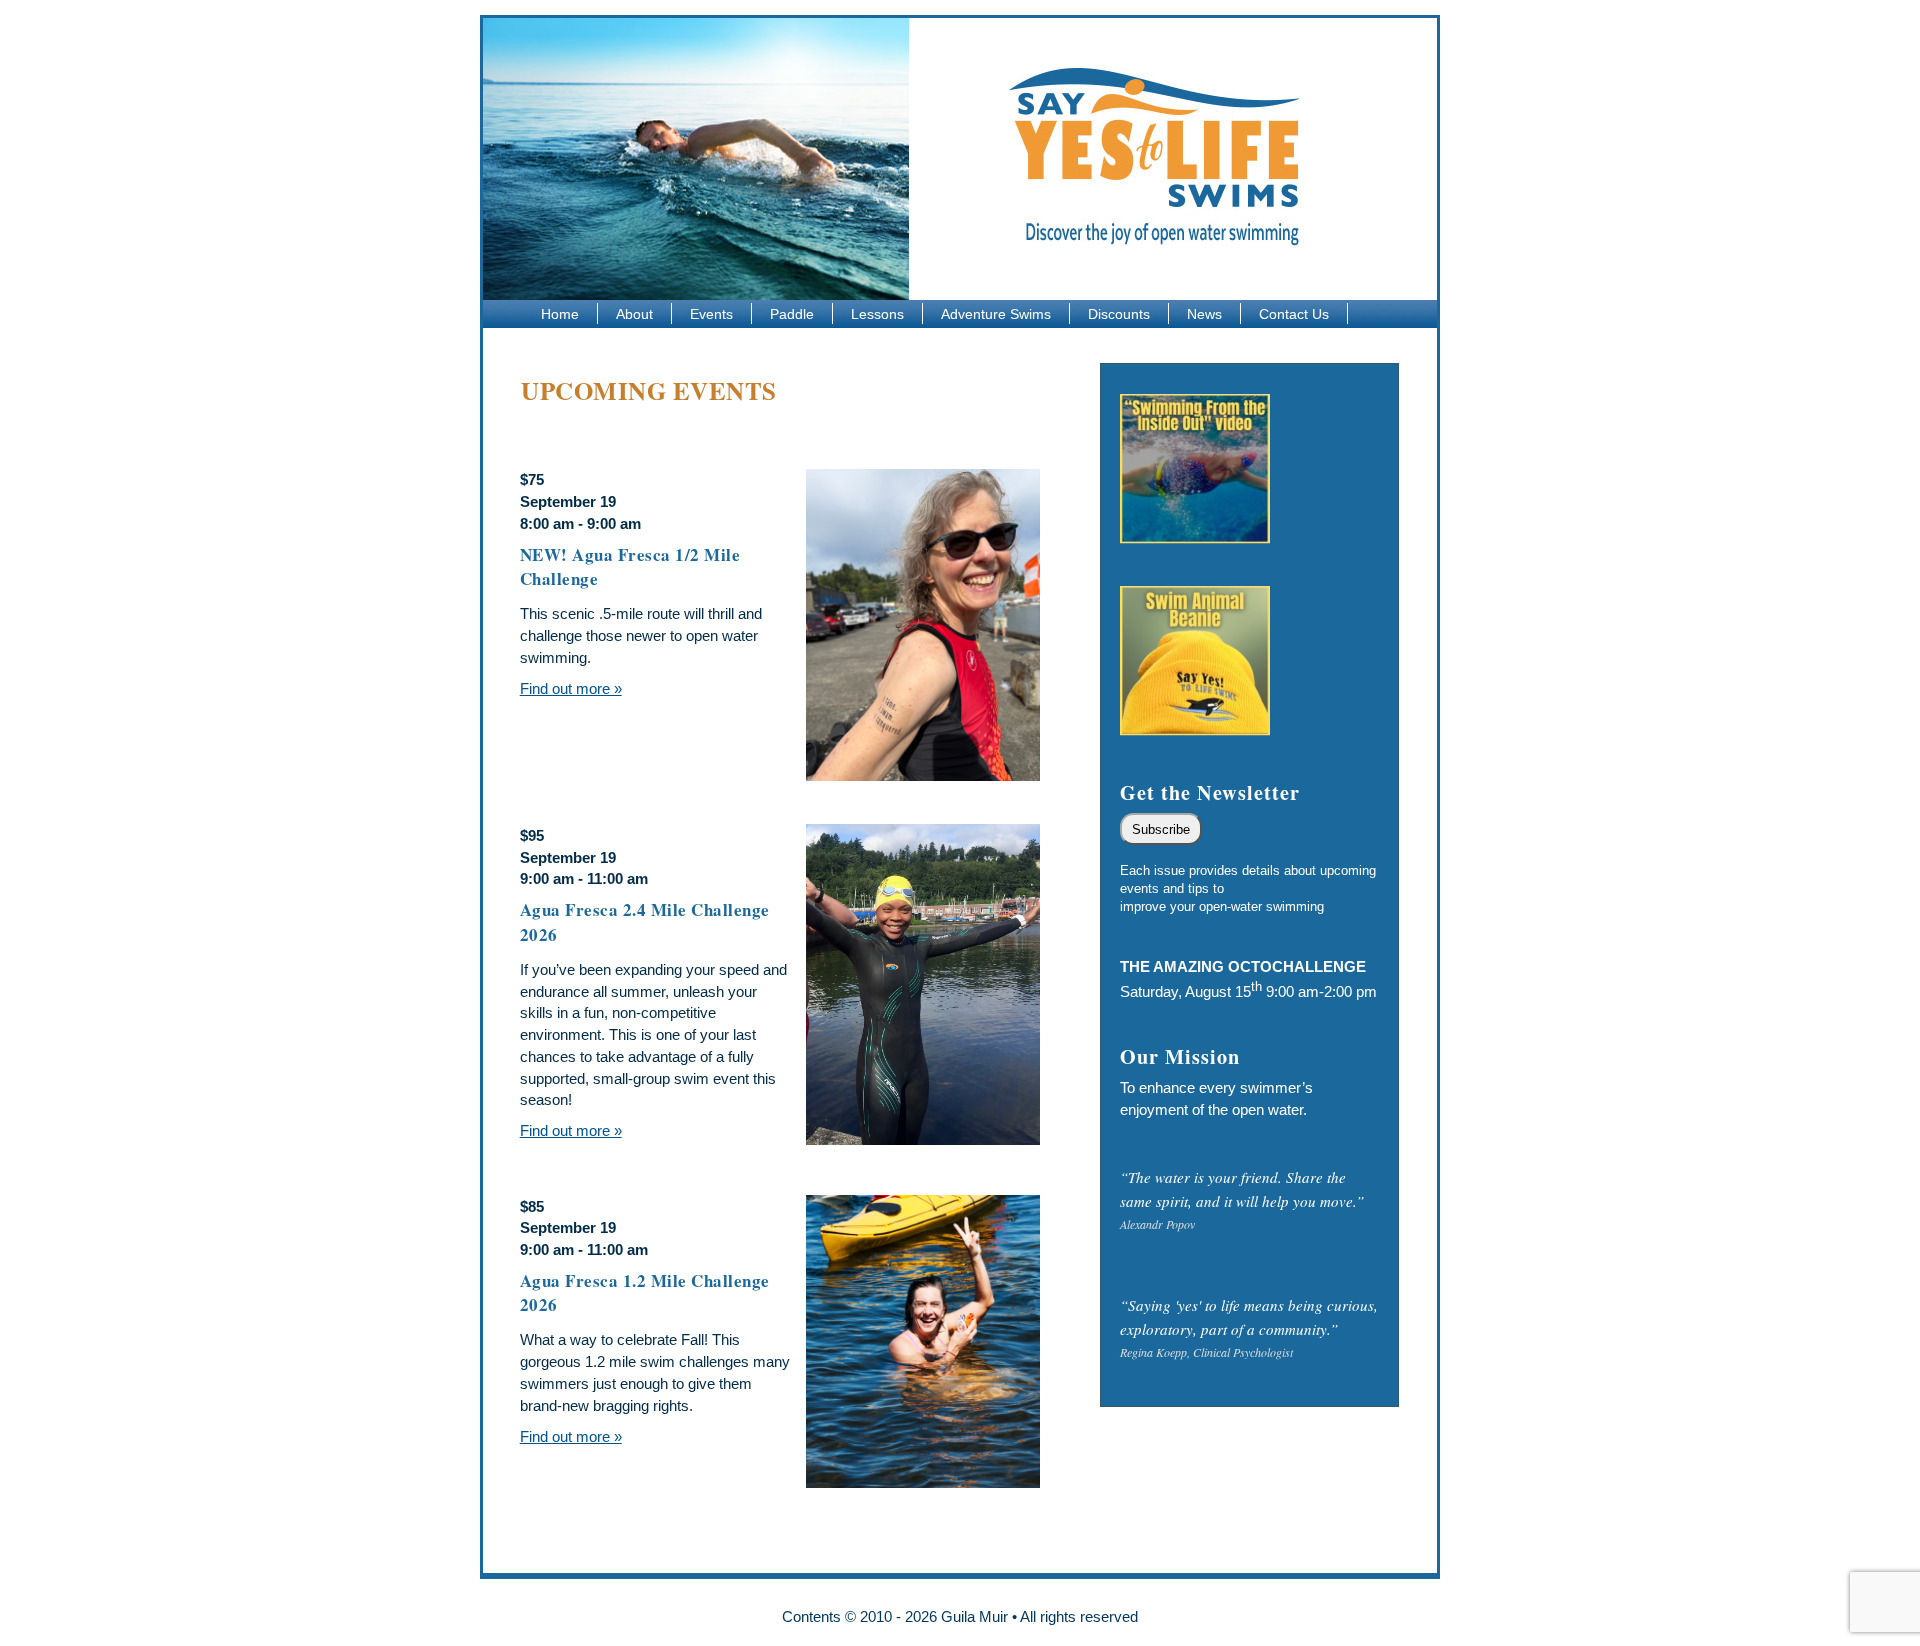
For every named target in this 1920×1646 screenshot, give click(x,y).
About (634, 314)
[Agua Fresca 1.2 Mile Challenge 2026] (923, 1341)
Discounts (1119, 314)
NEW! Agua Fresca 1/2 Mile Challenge (630, 567)
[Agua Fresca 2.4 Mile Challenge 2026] (923, 984)
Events (711, 314)
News (1204, 314)
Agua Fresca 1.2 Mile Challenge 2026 (645, 1293)
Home (560, 314)
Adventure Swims (996, 314)
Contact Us (1294, 314)
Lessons (877, 314)
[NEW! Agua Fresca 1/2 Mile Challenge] (923, 625)
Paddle (792, 314)
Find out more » (571, 688)
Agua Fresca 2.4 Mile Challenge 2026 (645, 922)
